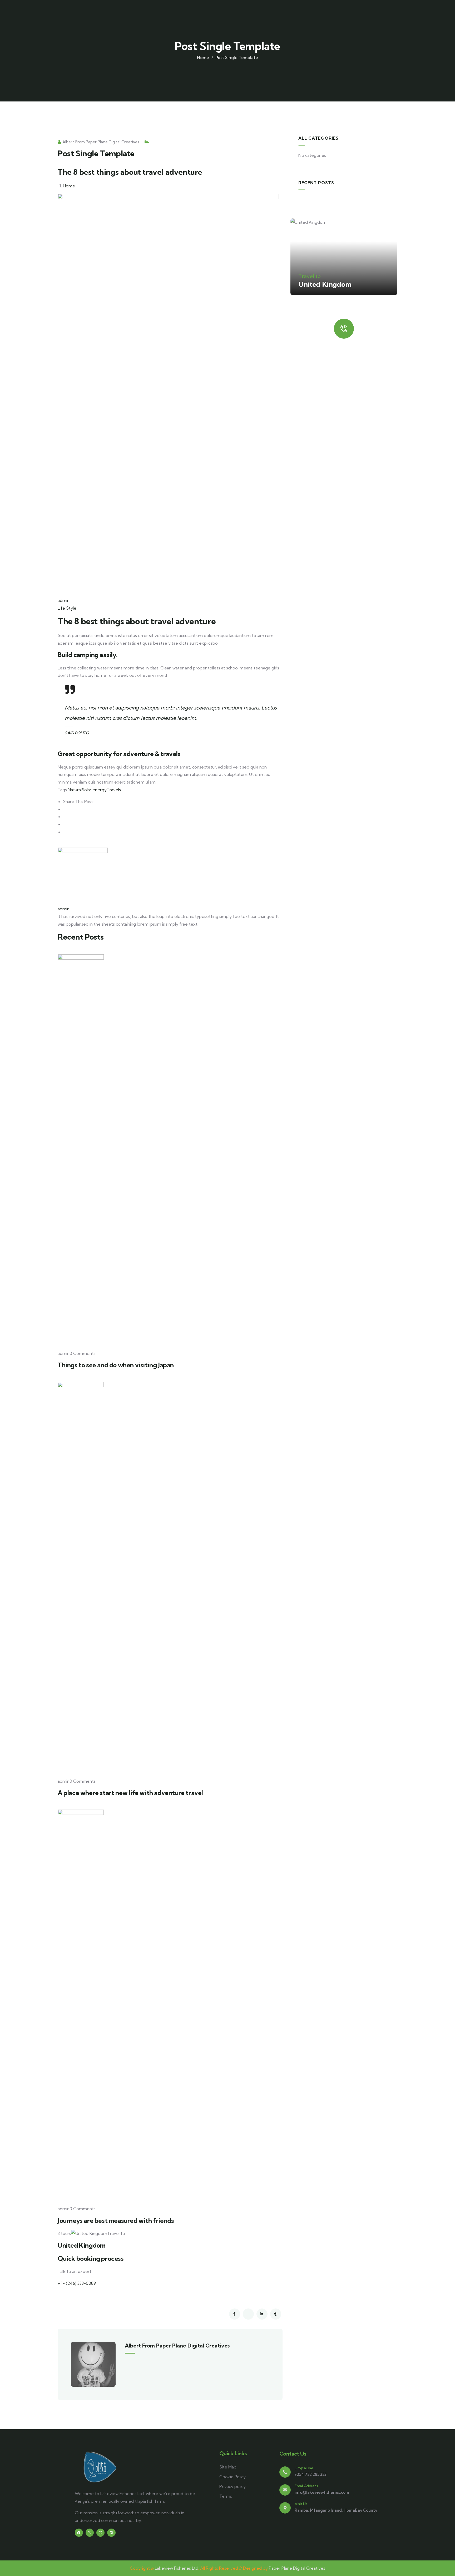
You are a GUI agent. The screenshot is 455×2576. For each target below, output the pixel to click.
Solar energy (94, 790)
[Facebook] (79, 2533)
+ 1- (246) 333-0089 (77, 2283)
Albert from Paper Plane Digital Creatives (101, 142)
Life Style (67, 608)
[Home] (100, 2467)
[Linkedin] (111, 2533)
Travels (114, 790)
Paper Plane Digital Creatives (297, 2568)
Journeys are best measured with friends (116, 2220)
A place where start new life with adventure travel (130, 1793)
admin (64, 600)
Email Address (306, 2486)
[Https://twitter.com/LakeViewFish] (90, 2533)
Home (203, 57)
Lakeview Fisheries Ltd (177, 2568)
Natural (75, 790)
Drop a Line (304, 2468)
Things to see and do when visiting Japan (116, 1365)
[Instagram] (100, 2533)
